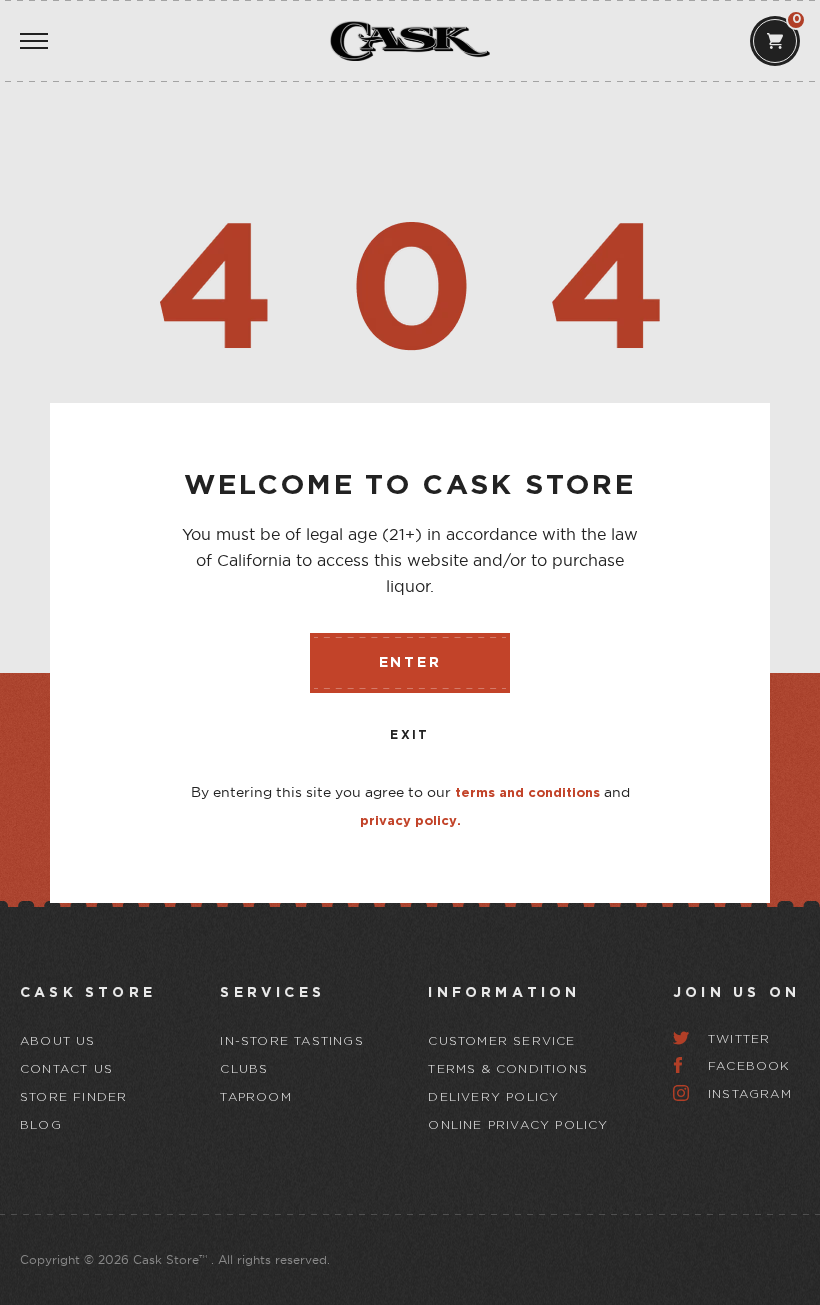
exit (410, 735)
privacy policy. (410, 821)
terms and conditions (527, 793)
